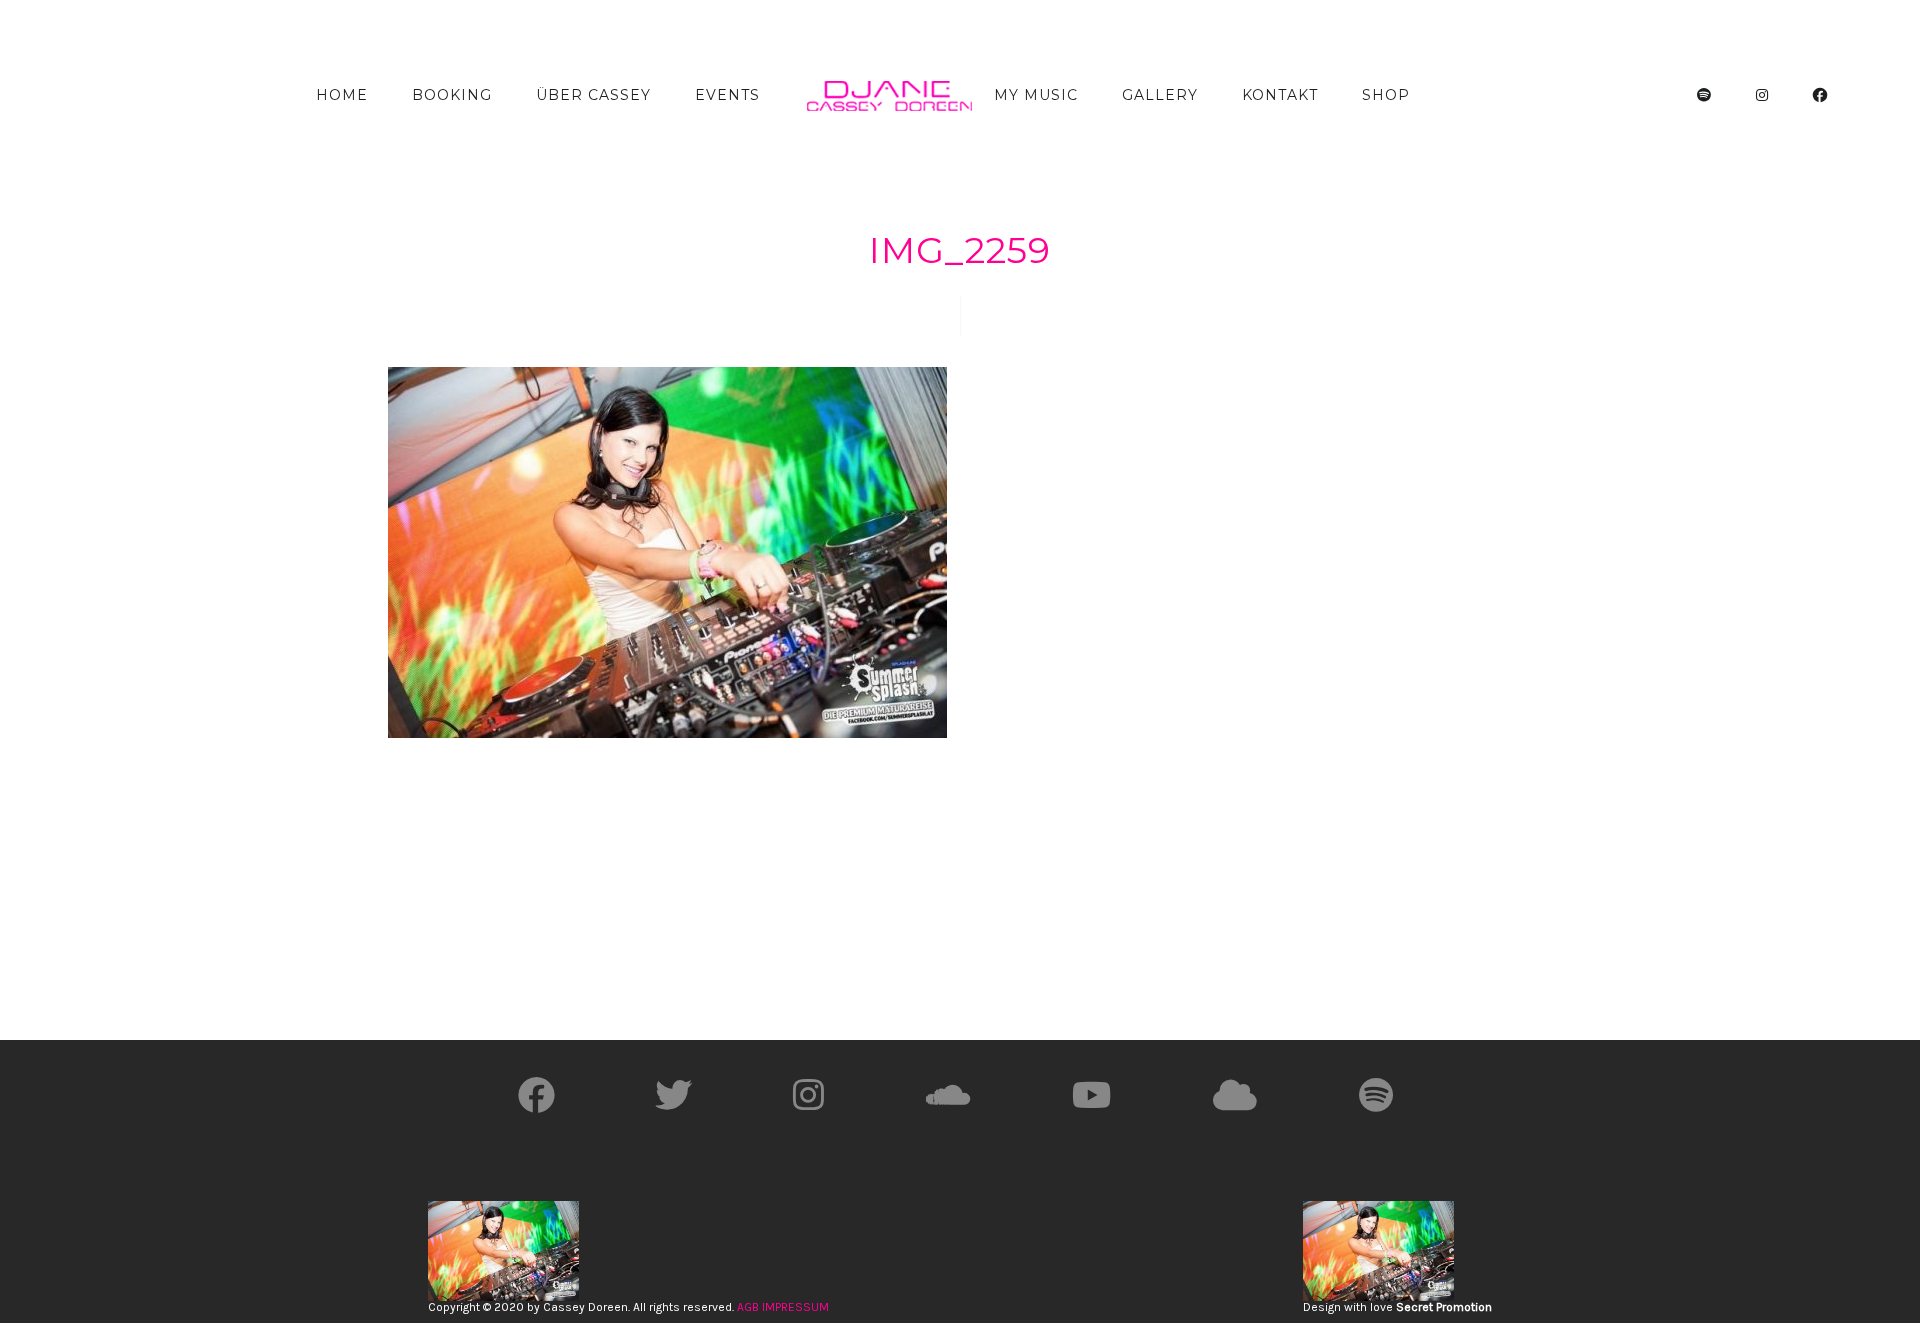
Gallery (1160, 95)
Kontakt (1280, 95)
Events (727, 95)
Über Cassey (593, 95)
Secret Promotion (1444, 1307)
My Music (1036, 95)
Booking (452, 95)
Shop (1386, 95)
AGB (748, 1307)
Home (342, 95)
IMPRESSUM (795, 1307)
